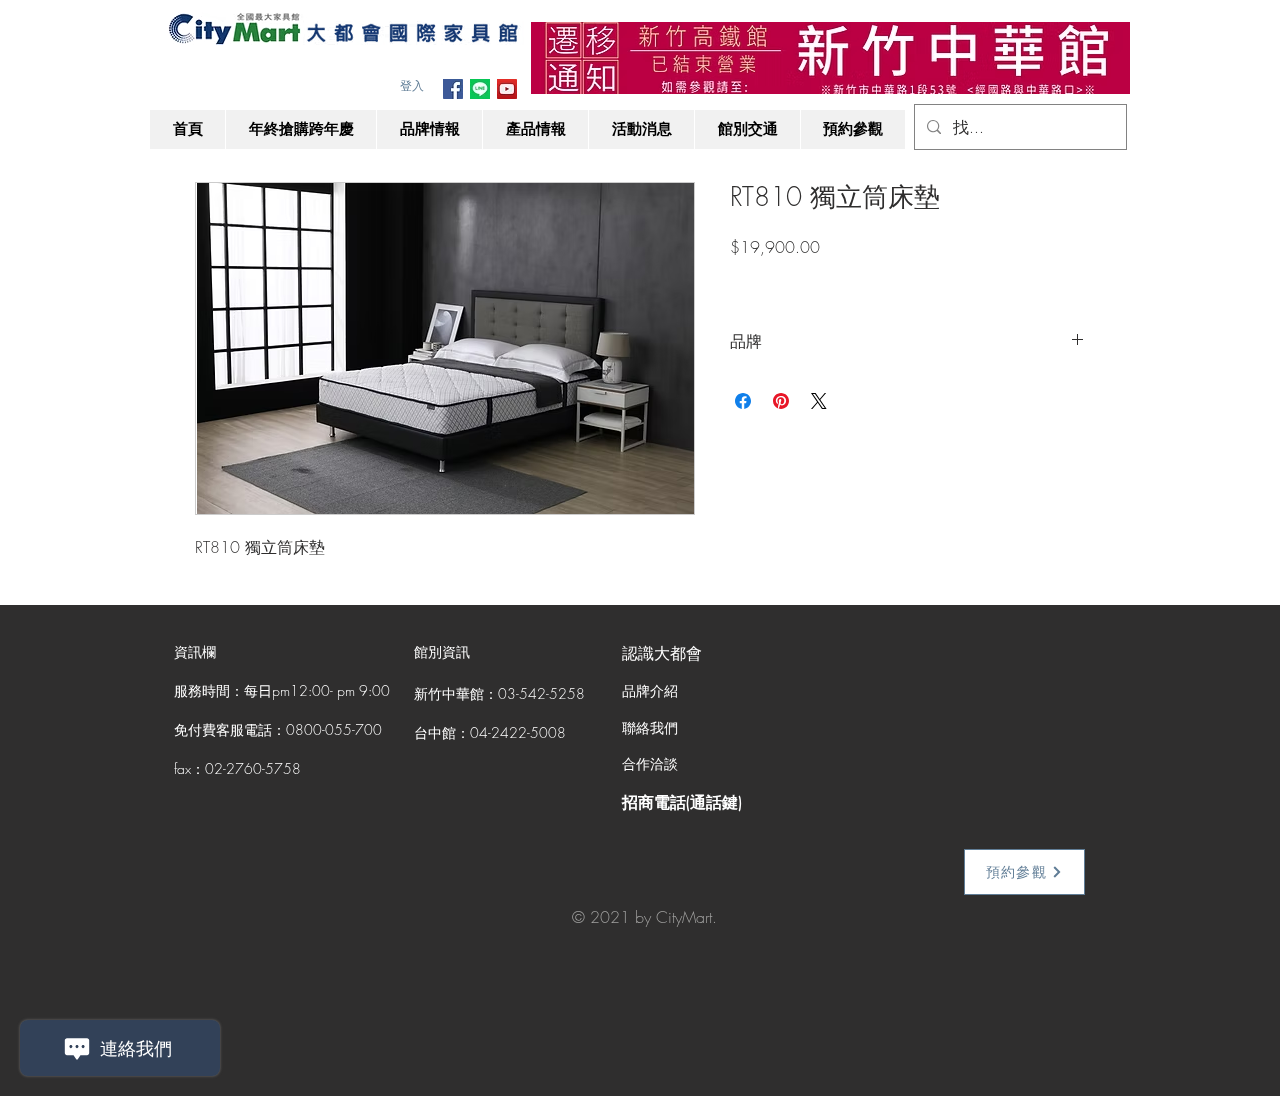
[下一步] (1102, 58)
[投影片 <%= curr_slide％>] (830, 62)
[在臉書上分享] (743, 401)
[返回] (559, 58)
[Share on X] (819, 401)
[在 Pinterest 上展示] (781, 401)
